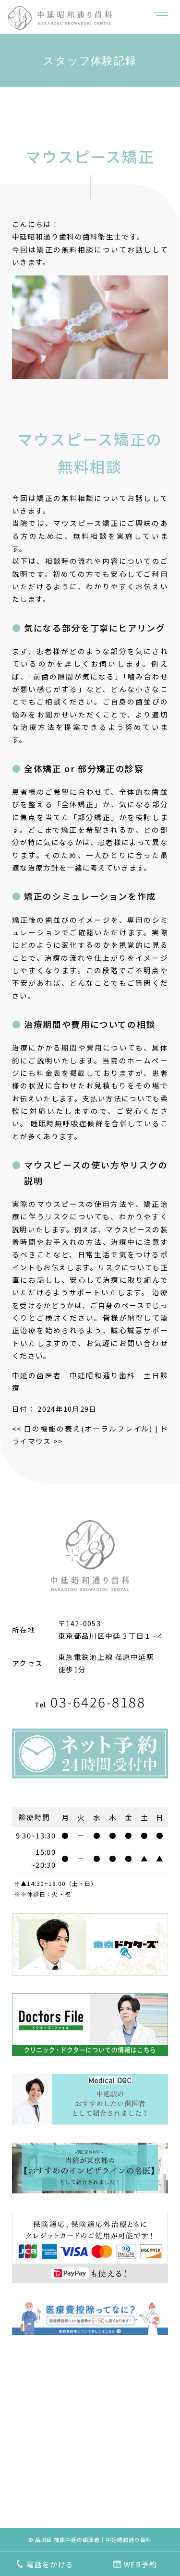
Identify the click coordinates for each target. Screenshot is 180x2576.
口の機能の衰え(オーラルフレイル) (82, 1428)
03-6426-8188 (90, 1702)
